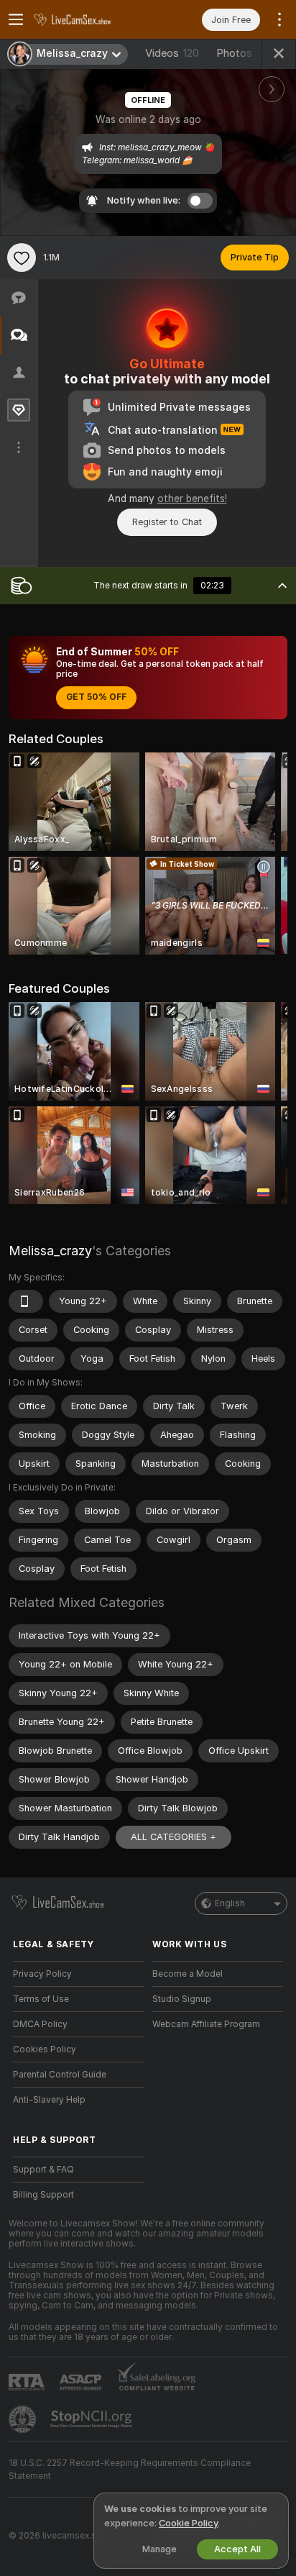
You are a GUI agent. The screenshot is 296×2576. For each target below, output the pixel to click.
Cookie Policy (188, 2523)
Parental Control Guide (60, 2075)
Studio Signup (182, 1999)
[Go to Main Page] (90, 19)
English (230, 1903)
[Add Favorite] (22, 258)
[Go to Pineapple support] (24, 2419)
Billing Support (43, 2195)
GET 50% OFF (96, 697)
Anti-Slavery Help (49, 2100)
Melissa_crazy (50, 1251)
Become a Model (188, 1974)
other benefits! (192, 499)
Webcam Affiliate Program (206, 2024)
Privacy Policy (42, 1974)
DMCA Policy (40, 2024)
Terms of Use (41, 1999)
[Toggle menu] (16, 19)
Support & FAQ (43, 2170)
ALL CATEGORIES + (174, 1837)
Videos (172, 53)
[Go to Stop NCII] (93, 2419)
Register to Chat (167, 522)
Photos (246, 53)
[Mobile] (26, 1301)
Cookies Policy (45, 2049)
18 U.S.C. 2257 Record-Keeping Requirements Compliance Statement (130, 2470)
